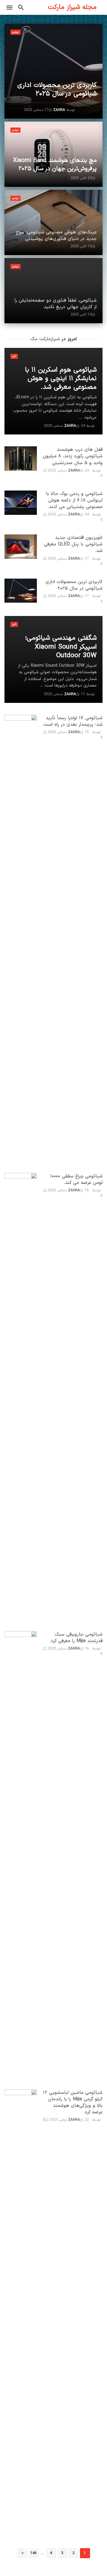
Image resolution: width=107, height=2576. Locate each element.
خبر (14, 356)
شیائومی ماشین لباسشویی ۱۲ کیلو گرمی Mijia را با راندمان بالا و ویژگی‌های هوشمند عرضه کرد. (73, 2102)
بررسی (15, 32)
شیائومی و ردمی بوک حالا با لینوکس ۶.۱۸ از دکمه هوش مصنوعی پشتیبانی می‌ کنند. (74, 500)
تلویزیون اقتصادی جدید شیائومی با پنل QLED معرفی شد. (73, 544)
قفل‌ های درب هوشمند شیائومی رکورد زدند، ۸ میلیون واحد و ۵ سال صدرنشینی (73, 456)
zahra (74, 471)
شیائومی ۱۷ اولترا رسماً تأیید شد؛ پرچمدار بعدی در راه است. (73, 721)
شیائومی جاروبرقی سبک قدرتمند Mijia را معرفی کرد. (76, 1638)
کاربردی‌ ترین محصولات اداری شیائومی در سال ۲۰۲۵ (74, 585)
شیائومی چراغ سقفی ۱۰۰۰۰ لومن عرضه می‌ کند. (76, 1179)
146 (33, 2553)
